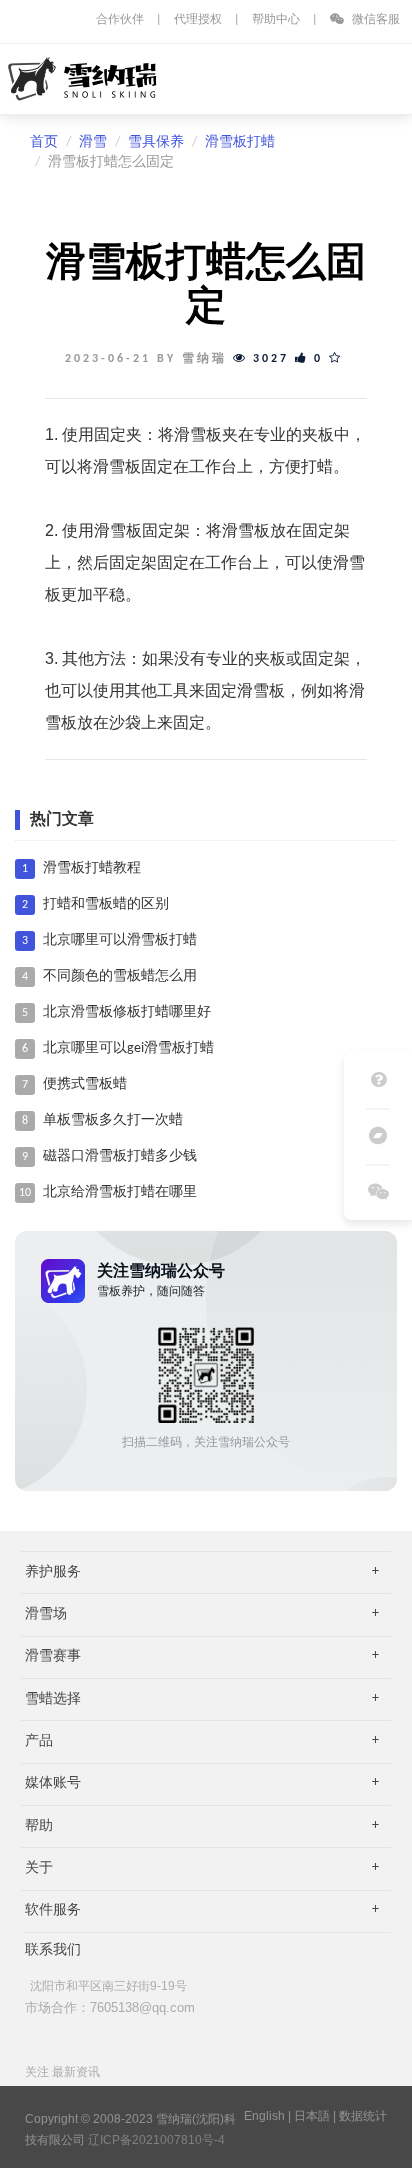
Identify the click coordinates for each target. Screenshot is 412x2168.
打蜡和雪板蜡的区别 (106, 904)
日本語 (312, 2116)
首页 (44, 142)
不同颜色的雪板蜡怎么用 (120, 976)
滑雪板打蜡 (240, 142)
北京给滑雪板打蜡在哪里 (120, 1192)
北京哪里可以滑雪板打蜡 (120, 940)
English (264, 2116)
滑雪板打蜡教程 (92, 868)
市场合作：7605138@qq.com (110, 2007)
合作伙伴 (120, 20)
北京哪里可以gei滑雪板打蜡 (128, 1048)
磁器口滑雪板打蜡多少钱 (120, 1156)
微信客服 (374, 20)
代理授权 (198, 20)
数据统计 (363, 2116)
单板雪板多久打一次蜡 (113, 1120)
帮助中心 (276, 20)
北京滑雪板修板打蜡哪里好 (127, 1012)
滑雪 (93, 142)
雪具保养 (156, 142)
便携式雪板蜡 (85, 1084)
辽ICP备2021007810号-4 (156, 2140)
